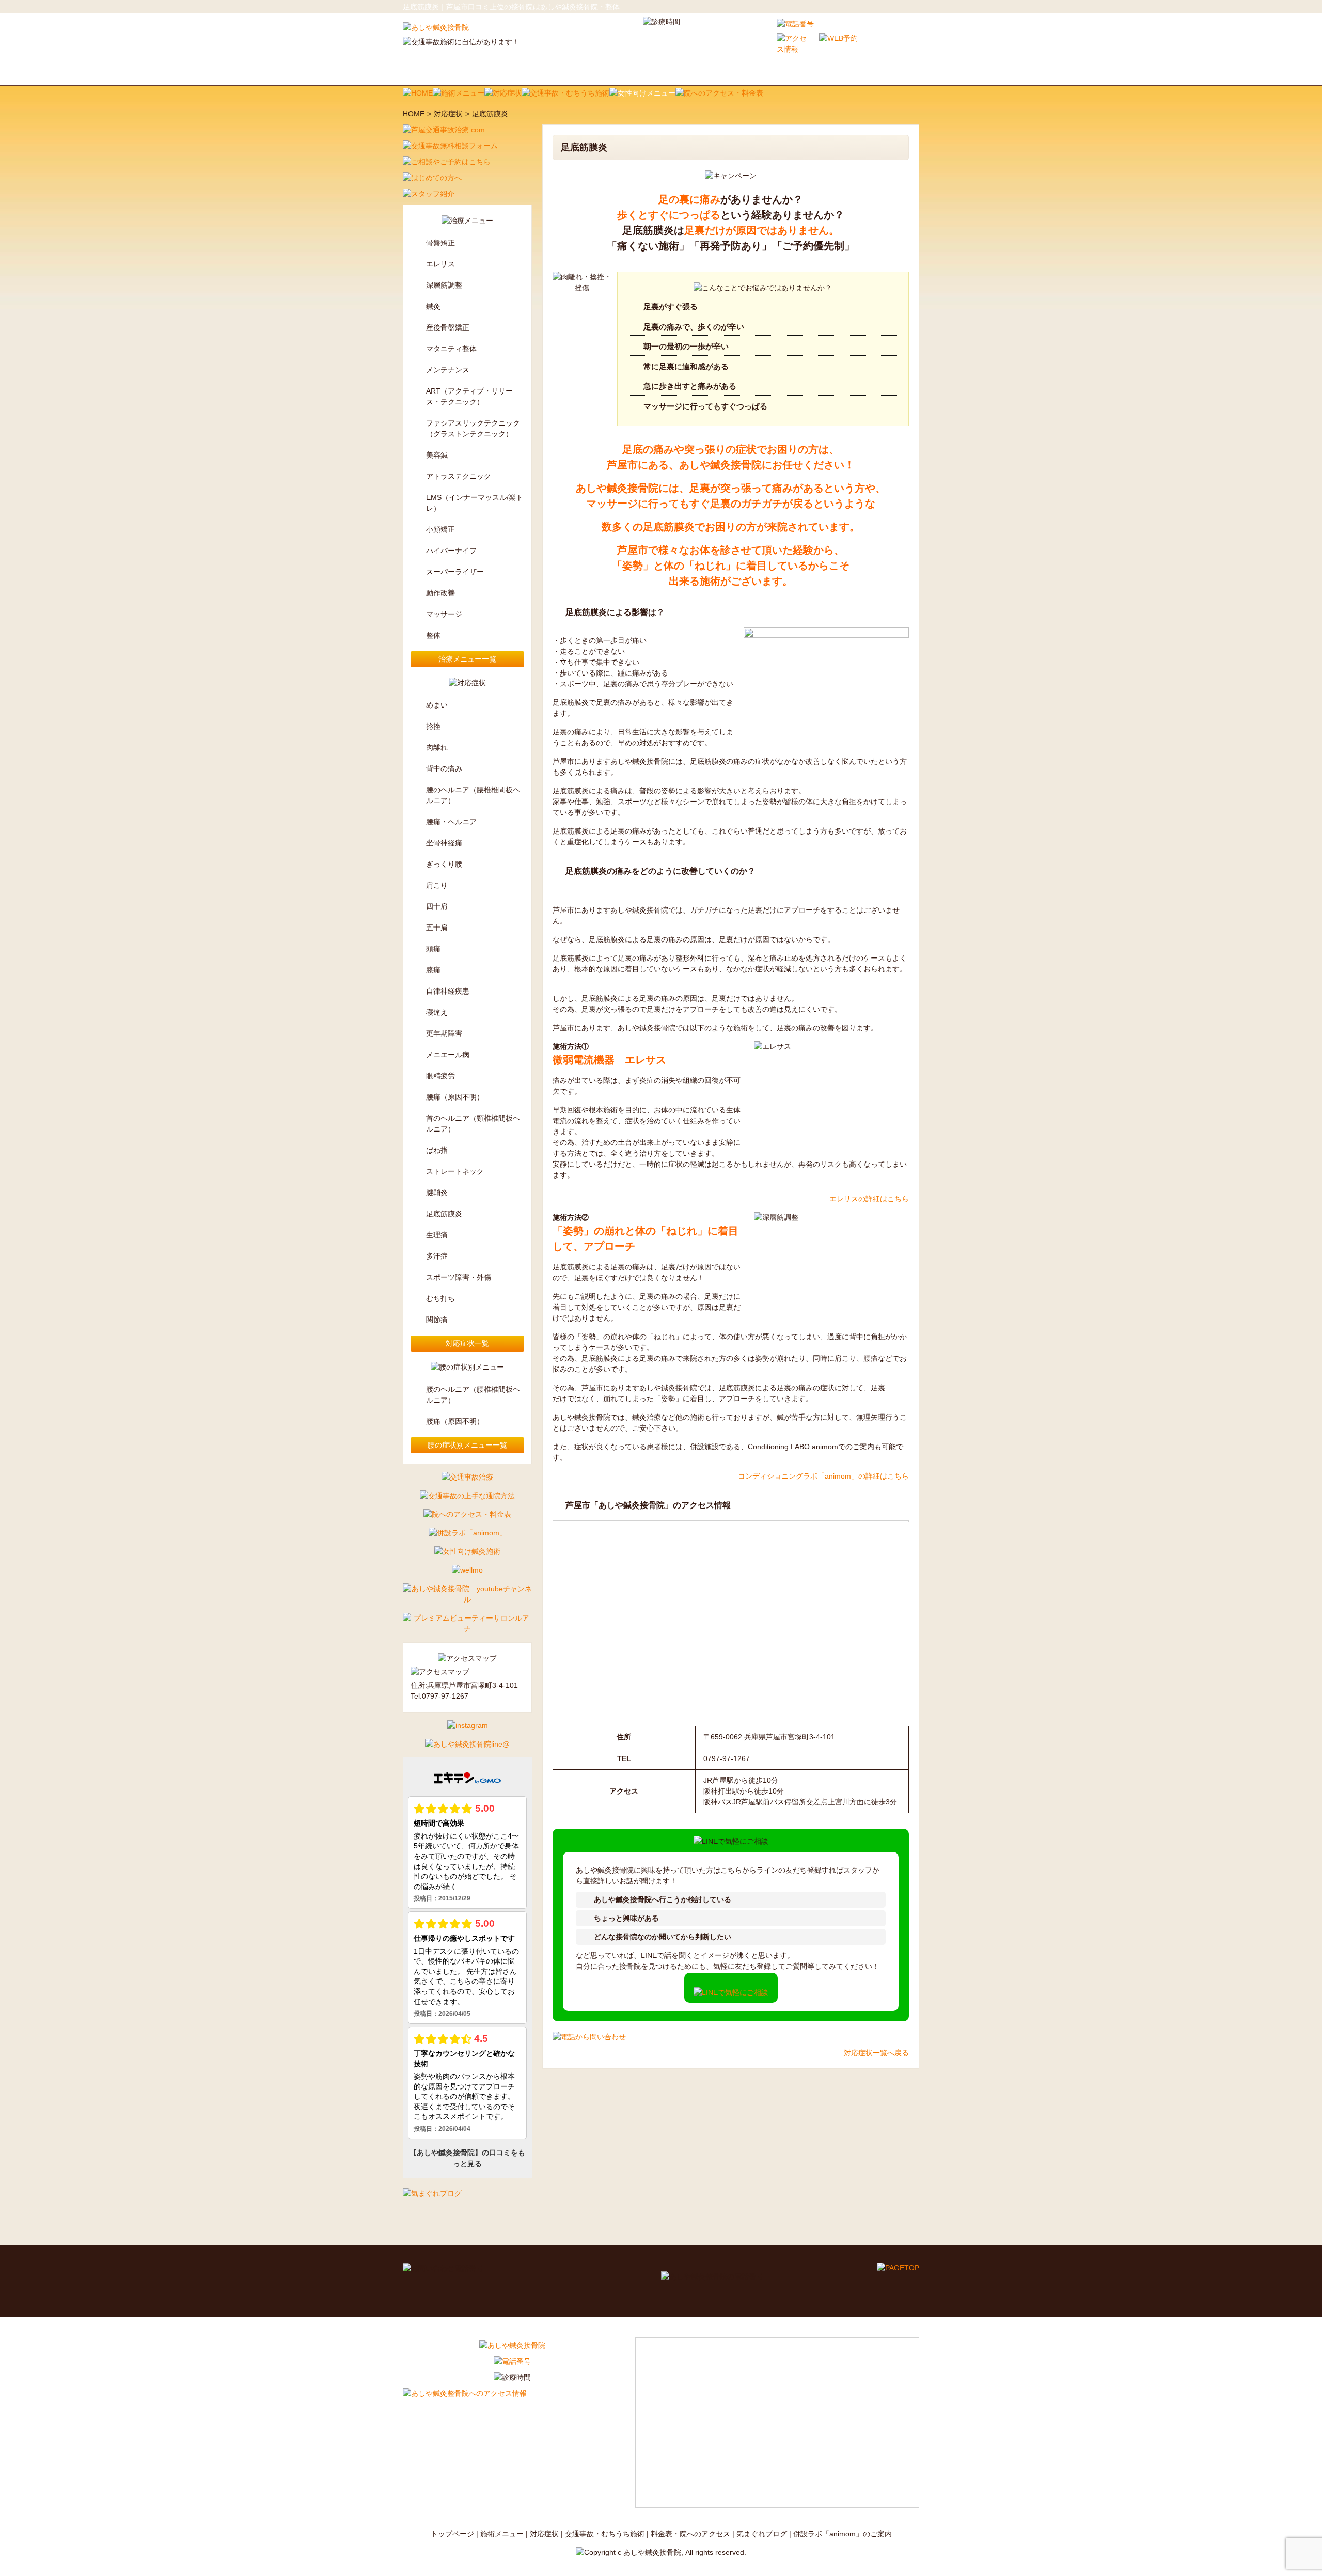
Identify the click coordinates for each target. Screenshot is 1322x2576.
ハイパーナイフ (451, 551)
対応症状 (448, 114)
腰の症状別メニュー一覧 (467, 1445)
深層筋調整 (444, 285)
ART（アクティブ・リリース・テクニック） (469, 396)
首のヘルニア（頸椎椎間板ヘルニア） (473, 1124)
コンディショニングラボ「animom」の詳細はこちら (823, 1476)
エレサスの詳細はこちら (869, 1199)
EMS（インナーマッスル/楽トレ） (475, 503)
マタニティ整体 (451, 349)
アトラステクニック (459, 476)
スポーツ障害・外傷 (459, 1277)
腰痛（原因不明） (455, 1097)
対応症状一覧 (467, 1343)
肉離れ (437, 747)
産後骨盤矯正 (448, 327)
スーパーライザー (455, 572)
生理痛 (437, 1235)
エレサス (440, 264)
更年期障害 (444, 1033)
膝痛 (433, 970)
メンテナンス (448, 370)
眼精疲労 (440, 1076)
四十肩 (437, 906)
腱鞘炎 (437, 1192)
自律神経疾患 (448, 991)
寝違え (437, 1012)
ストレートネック (455, 1171)
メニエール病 (448, 1055)
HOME (414, 114)
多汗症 (437, 1256)
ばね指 (437, 1150)
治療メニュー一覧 (467, 659)
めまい (437, 705)
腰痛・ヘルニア (451, 822)
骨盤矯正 (440, 243)
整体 (433, 635)
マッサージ (444, 614)
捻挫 (433, 726)
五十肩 (437, 928)
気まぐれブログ (762, 2534)
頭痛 (433, 949)
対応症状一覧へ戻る (876, 2053)
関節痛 (437, 1320)
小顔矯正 (440, 529)
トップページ (452, 2534)
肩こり (437, 885)
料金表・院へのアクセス (690, 2534)
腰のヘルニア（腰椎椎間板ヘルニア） (473, 795)
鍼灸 (433, 306)
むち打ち (440, 1298)
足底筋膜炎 (444, 1214)
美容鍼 (437, 455)
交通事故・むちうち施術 (605, 2534)
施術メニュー (502, 2534)
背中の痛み (444, 768)
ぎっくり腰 (444, 864)
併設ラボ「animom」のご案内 (843, 2534)
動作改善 (440, 593)
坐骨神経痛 (444, 843)
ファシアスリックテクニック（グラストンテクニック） (473, 428)
